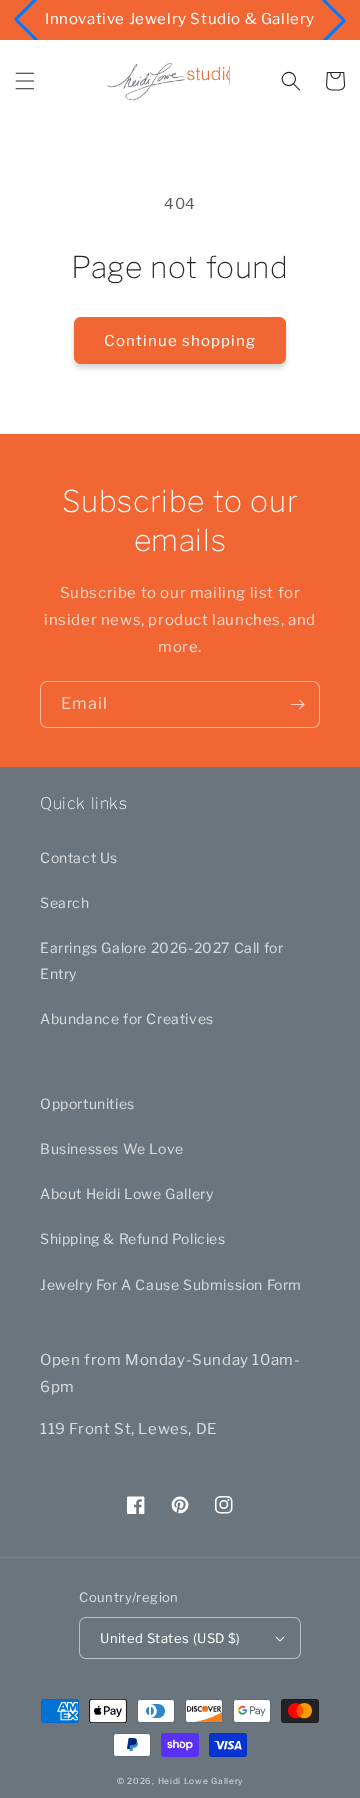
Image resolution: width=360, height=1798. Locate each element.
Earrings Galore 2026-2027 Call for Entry (161, 960)
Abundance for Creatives (127, 1018)
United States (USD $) (170, 1638)
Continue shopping (180, 341)
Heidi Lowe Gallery (201, 1781)
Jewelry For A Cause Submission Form (171, 1284)
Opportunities (87, 1103)
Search (65, 902)
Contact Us (79, 857)
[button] (25, 81)
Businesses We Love (112, 1148)
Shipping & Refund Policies (133, 1238)
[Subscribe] (297, 704)
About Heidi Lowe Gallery (126, 1193)
